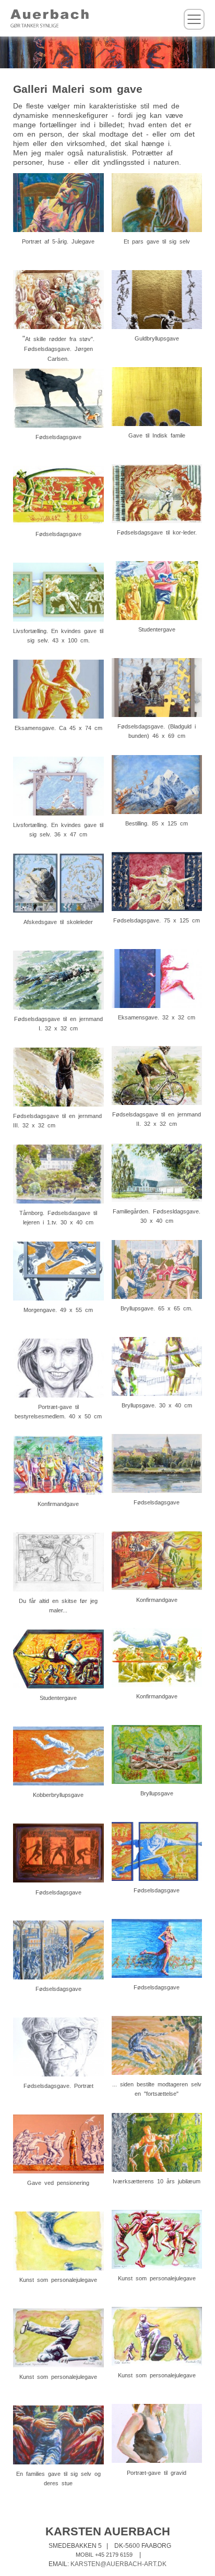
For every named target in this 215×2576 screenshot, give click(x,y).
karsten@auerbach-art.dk (118, 2564)
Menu (194, 19)
